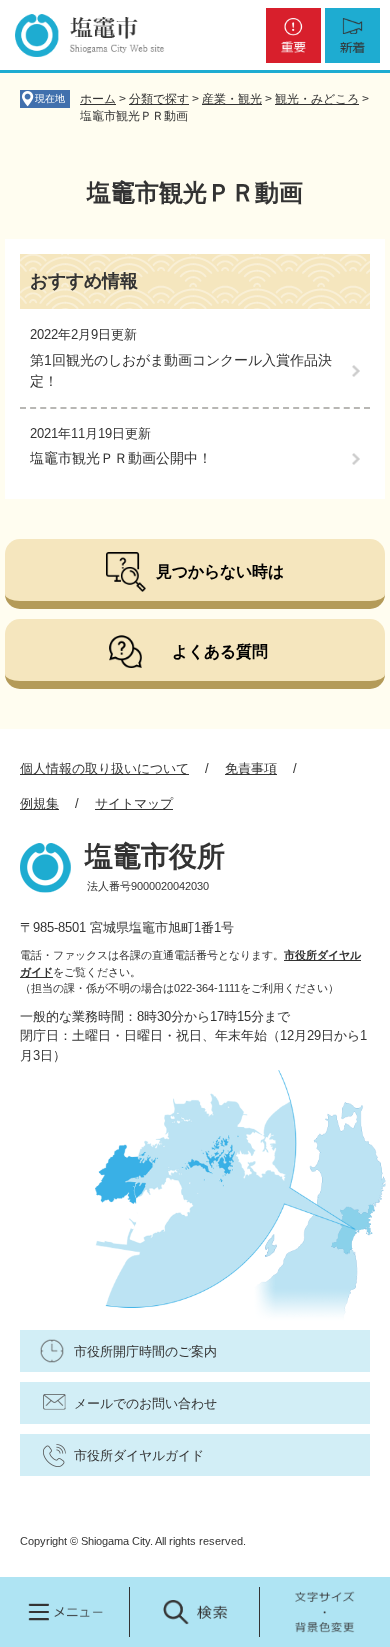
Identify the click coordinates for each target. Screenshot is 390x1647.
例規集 (39, 803)
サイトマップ (134, 803)
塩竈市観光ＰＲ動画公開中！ (121, 458)
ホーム (98, 99)
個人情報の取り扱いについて (104, 768)
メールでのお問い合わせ (145, 1403)
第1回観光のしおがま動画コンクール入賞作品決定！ (181, 370)
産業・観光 (232, 99)
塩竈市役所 (155, 856)
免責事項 (251, 768)
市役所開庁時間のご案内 (145, 1351)
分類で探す (159, 99)
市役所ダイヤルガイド (139, 1455)
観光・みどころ (317, 99)
